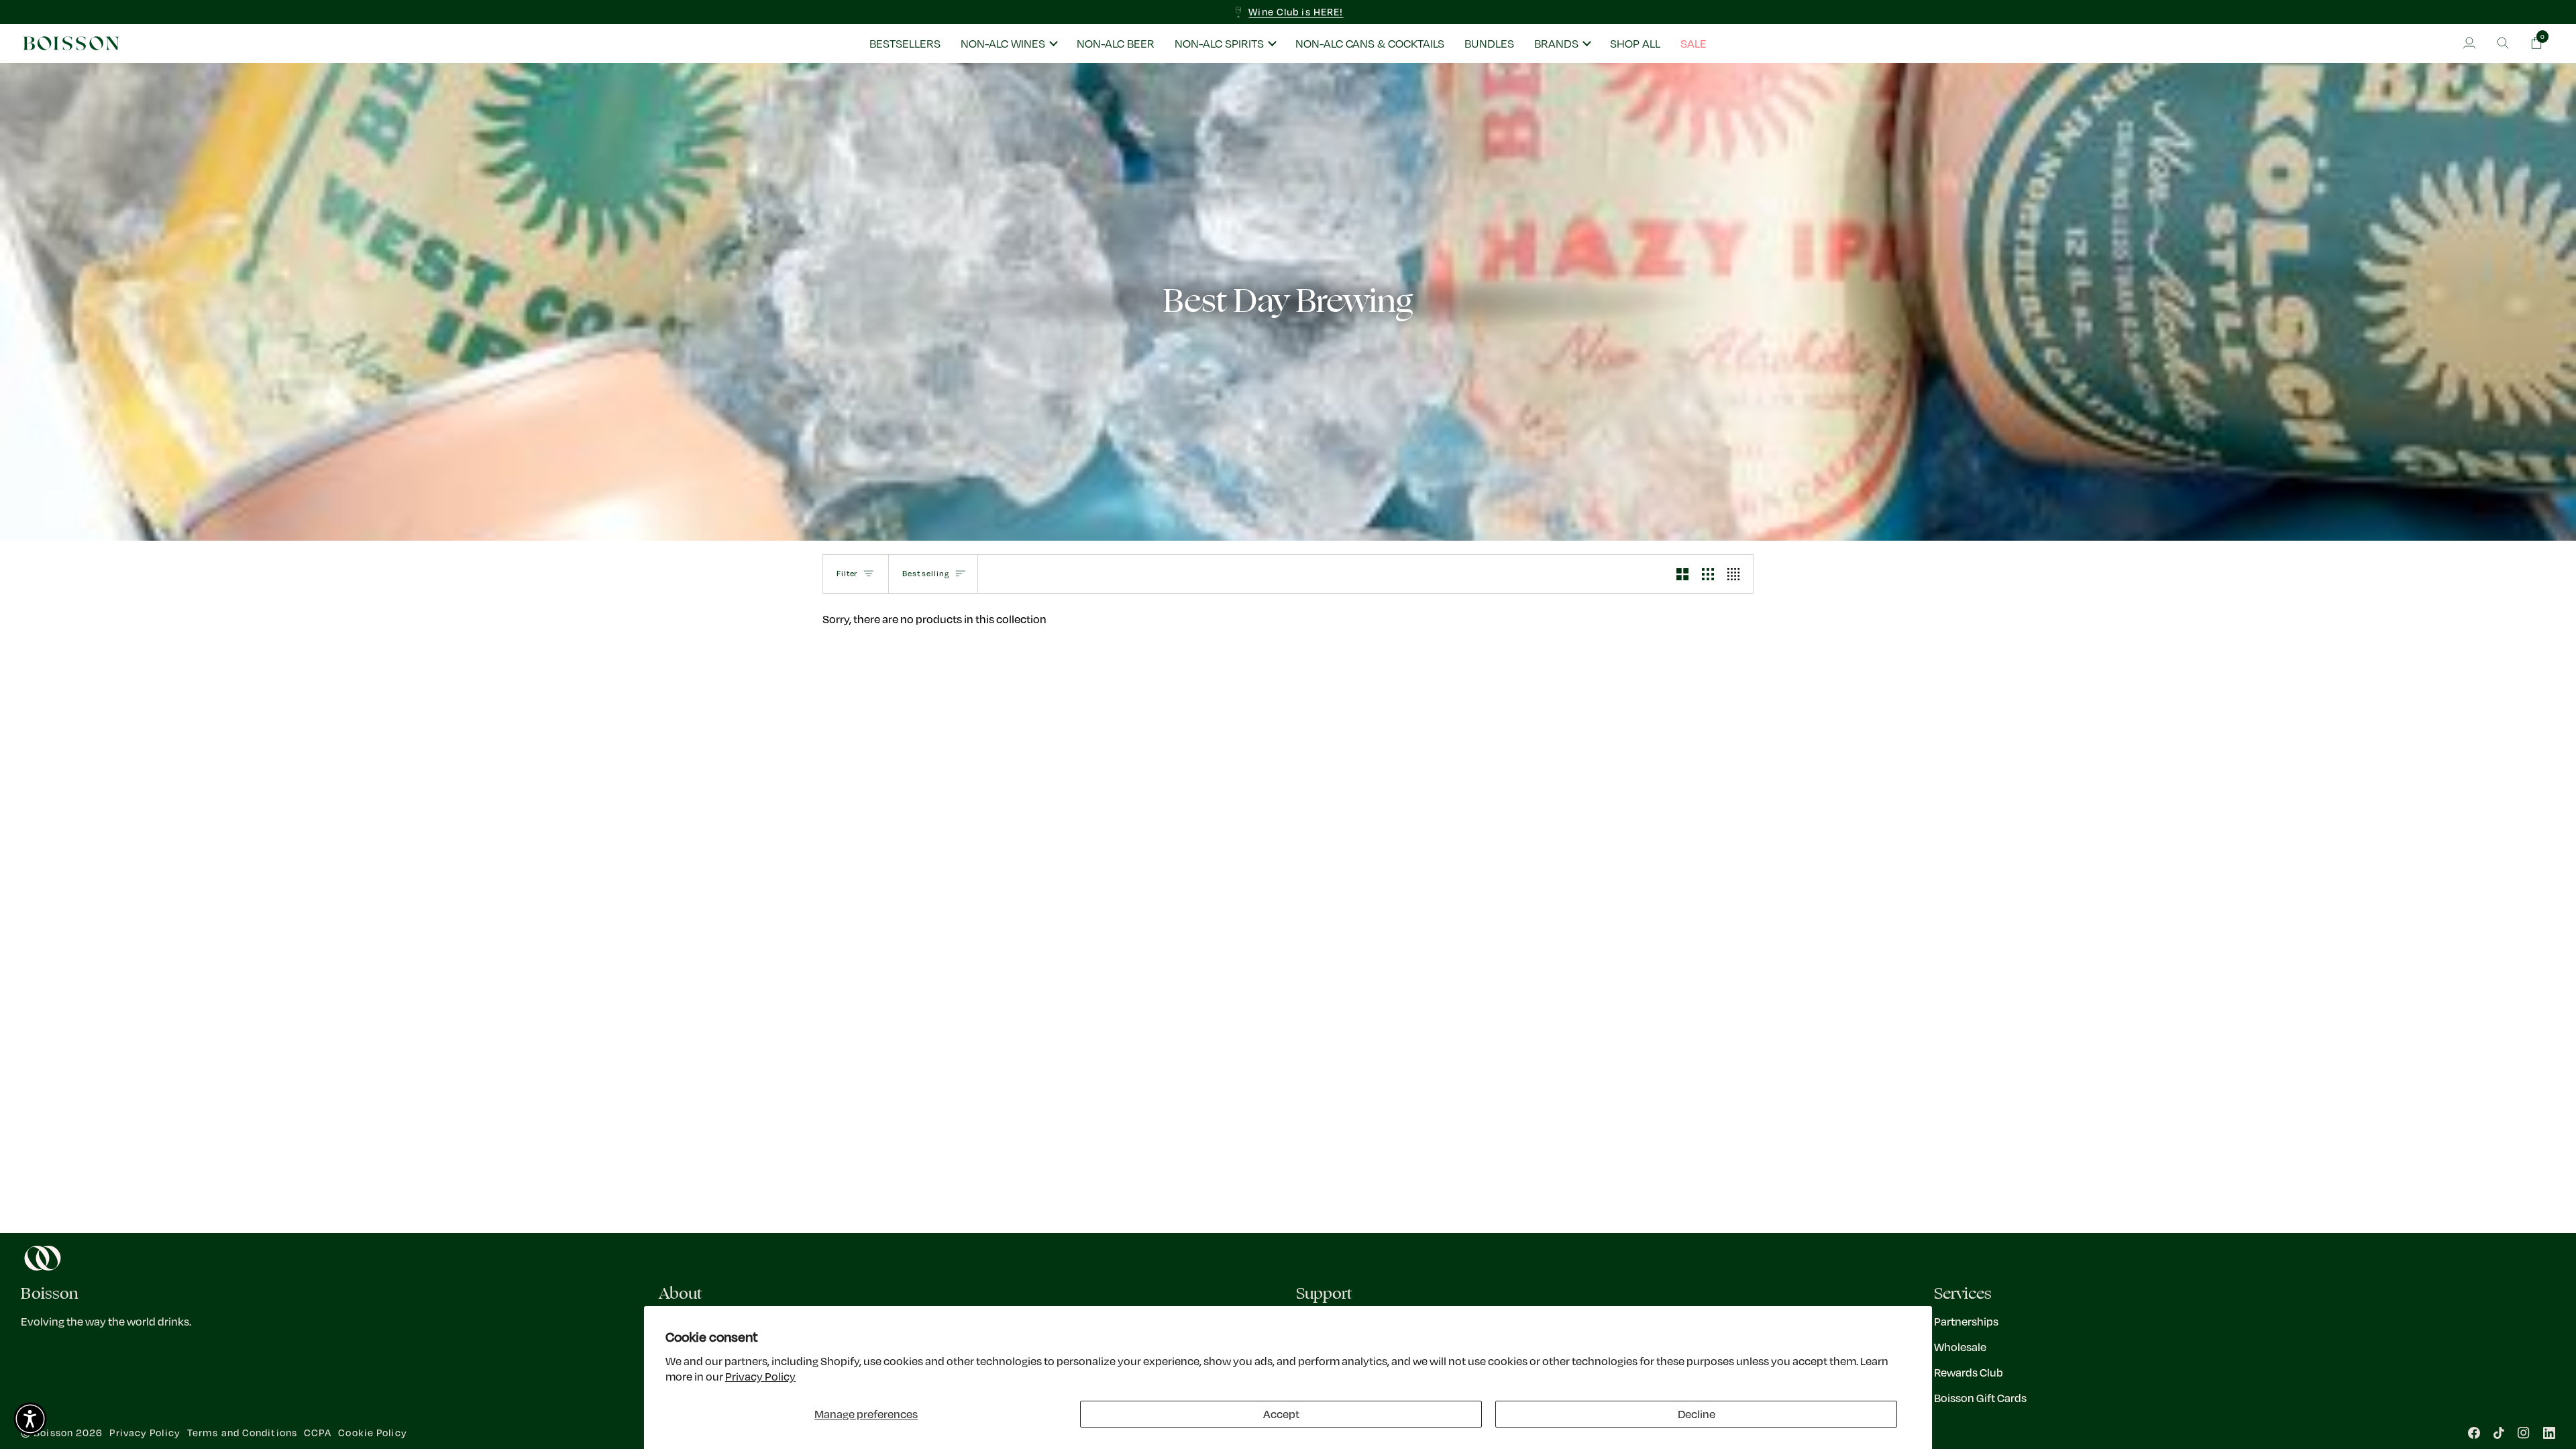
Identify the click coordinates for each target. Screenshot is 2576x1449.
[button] (1009, 44)
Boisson (53, 1433)
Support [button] (1324, 1294)
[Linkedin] (2549, 1433)
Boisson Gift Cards (1980, 1398)
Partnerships (1966, 1321)
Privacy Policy (760, 1376)
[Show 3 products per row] (1708, 574)
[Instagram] (2524, 1433)
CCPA (318, 1433)
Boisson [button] (50, 1294)
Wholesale (1960, 1347)
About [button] (681, 1294)
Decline (1697, 1414)
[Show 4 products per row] (1737, 574)
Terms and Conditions (242, 1433)
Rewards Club (1969, 1372)
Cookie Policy (372, 1433)
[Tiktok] (2499, 1433)
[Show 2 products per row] (1682, 574)
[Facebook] (2474, 1433)
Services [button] (1963, 1294)
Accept (1281, 1414)
